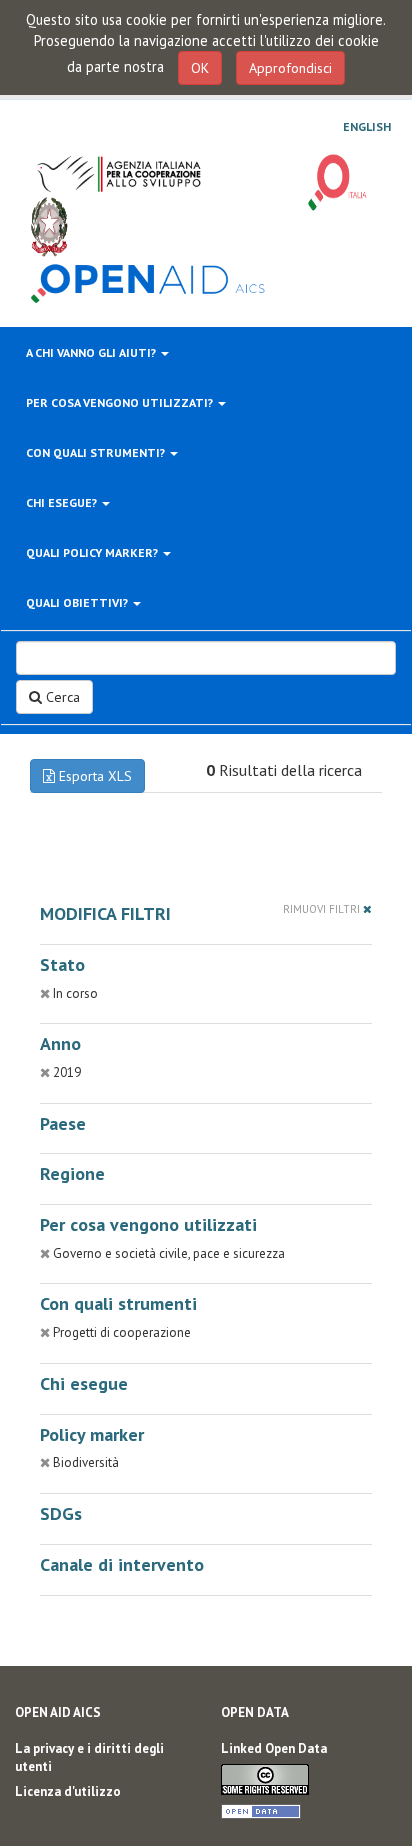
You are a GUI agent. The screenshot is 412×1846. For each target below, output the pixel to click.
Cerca (61, 697)
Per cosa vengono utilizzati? (121, 402)
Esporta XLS (93, 776)
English (367, 127)
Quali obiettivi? (78, 602)
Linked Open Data (274, 1748)
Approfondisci (290, 68)
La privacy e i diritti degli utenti (89, 1758)
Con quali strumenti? (97, 452)
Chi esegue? (63, 502)
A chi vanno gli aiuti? (92, 352)
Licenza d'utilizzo (68, 1791)
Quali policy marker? (93, 552)
